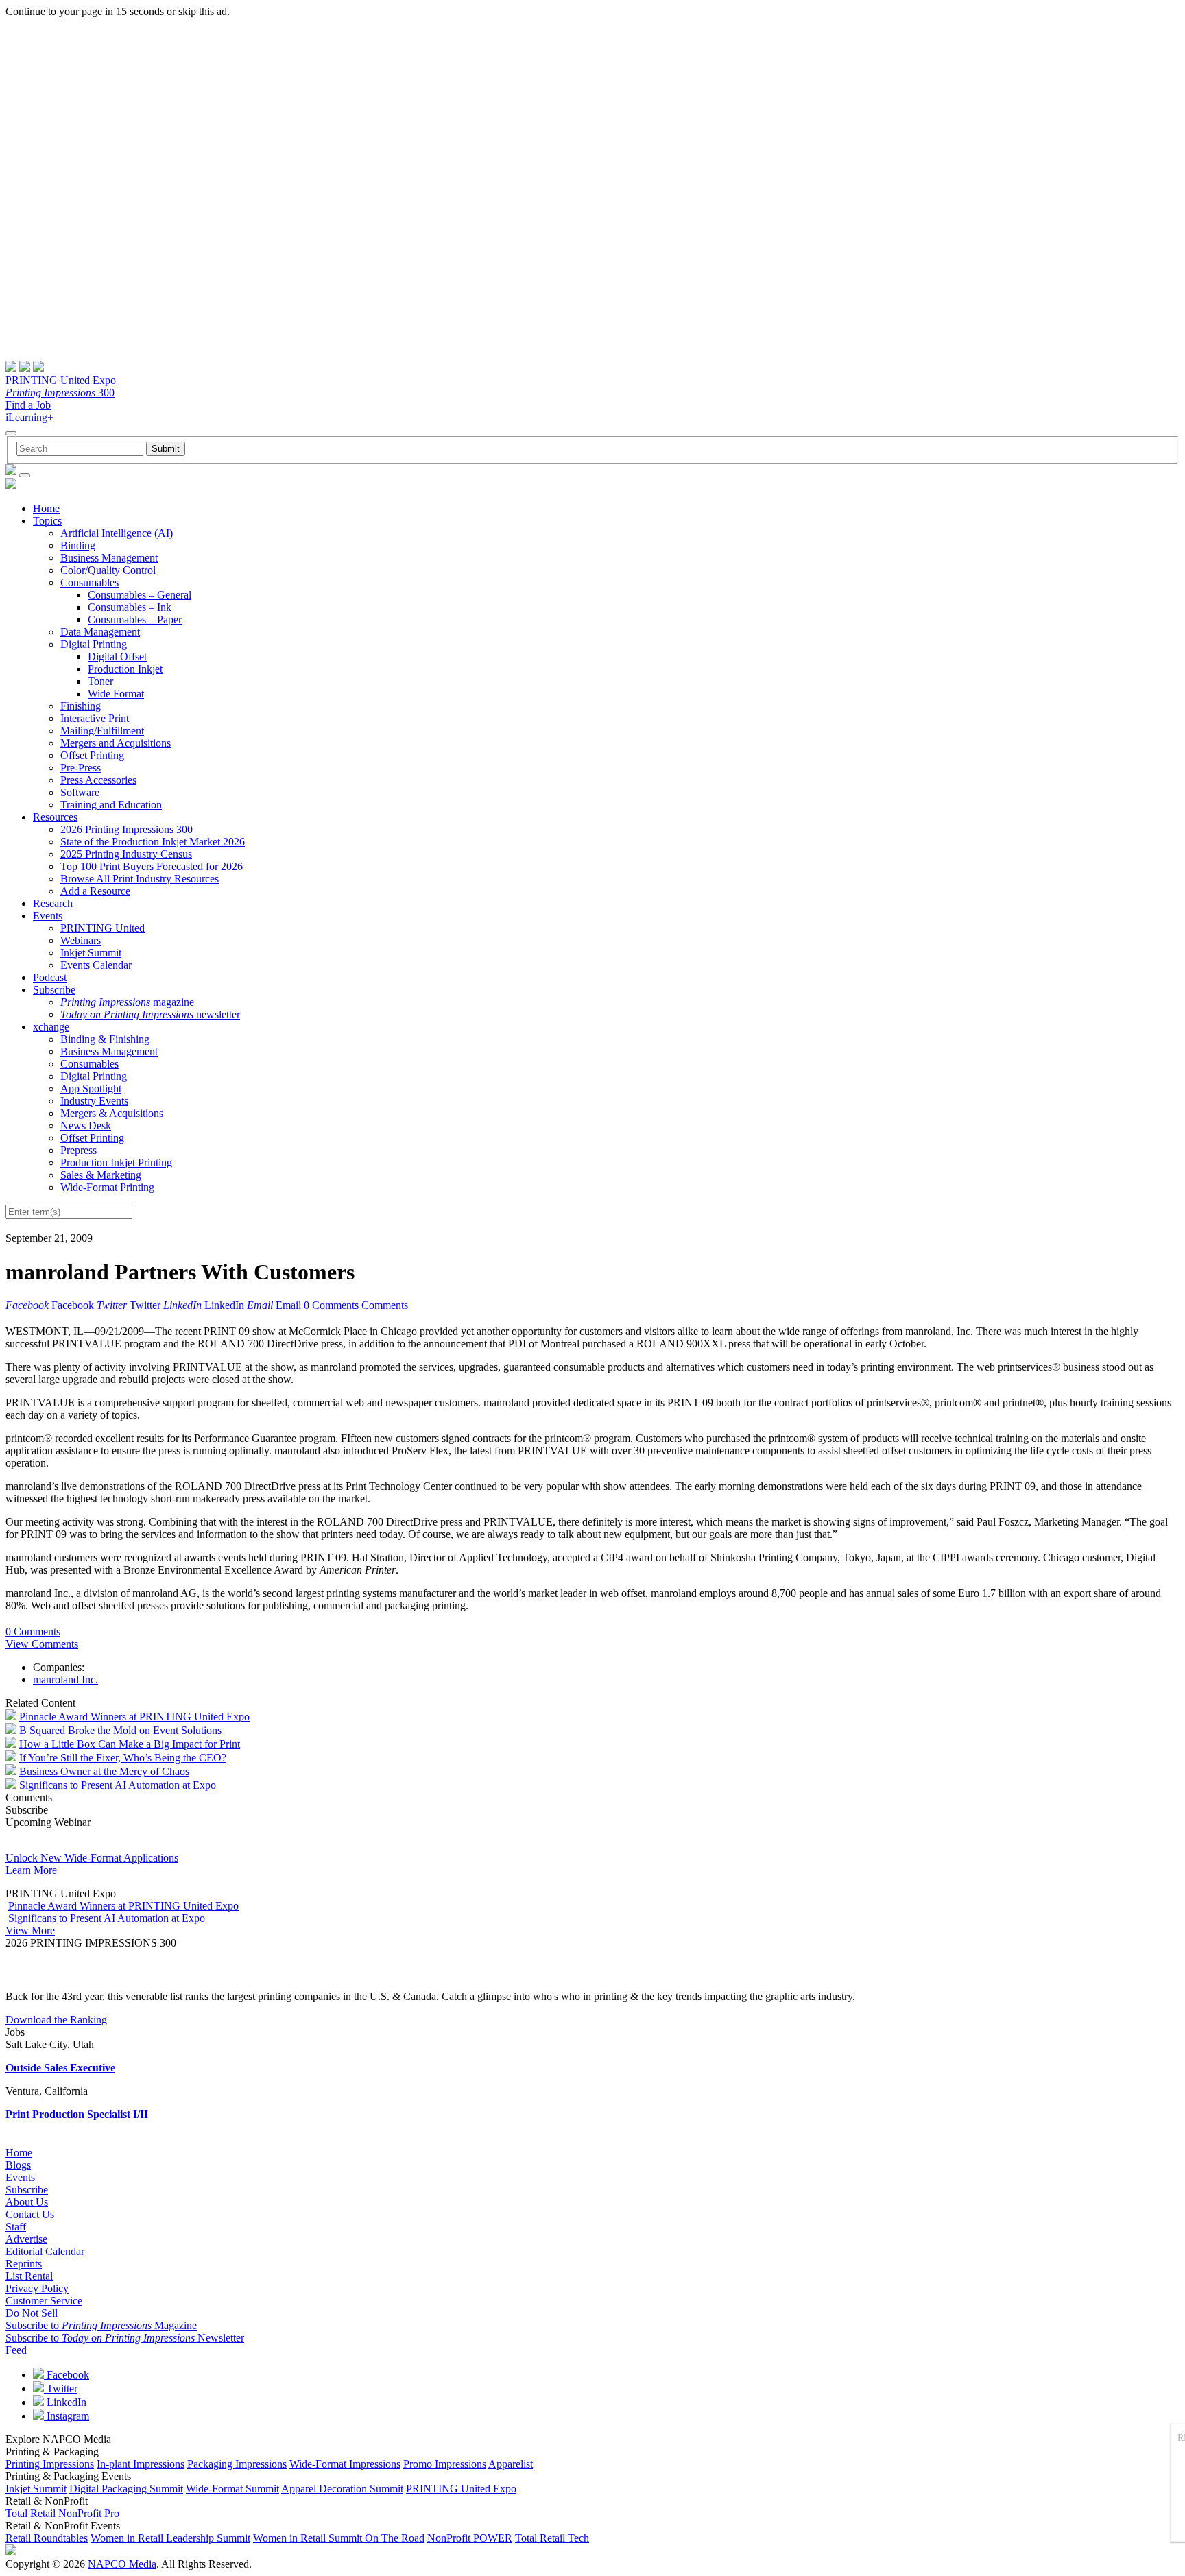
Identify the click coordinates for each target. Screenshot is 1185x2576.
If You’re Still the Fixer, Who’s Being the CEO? (123, 1758)
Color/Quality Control (108, 570)
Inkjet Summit (91, 953)
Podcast (50, 977)
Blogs (18, 2165)
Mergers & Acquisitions (112, 1113)
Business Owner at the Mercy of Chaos (104, 1771)
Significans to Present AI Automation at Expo (118, 1785)
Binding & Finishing (105, 1039)
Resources (55, 817)
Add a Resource (95, 891)
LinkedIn (65, 2402)
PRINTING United (103, 928)
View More (30, 1930)
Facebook (67, 2375)
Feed (16, 2350)
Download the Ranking (56, 2020)
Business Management (109, 558)
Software (80, 792)
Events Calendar (96, 965)
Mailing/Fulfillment (102, 731)
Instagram (67, 2416)
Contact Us (30, 2214)
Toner (100, 681)
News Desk (86, 1126)
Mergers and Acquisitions (116, 743)
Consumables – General (140, 595)
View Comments (42, 1644)
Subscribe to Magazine (101, 2325)
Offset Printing (92, 755)
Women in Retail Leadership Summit (170, 2538)
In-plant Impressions (141, 2464)
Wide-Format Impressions (345, 2464)
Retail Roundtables (47, 2538)
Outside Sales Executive (60, 2068)
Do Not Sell (32, 2313)
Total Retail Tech (552, 2538)
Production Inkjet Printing (116, 1163)
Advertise (26, 2239)
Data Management (100, 632)
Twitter (61, 2388)
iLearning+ (29, 417)
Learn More (31, 1870)
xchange (51, 1027)
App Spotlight (91, 1088)
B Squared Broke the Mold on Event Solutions (120, 1730)
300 (60, 393)
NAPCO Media (122, 2564)
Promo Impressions (445, 2464)
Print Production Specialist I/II (77, 2114)
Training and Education (111, 805)
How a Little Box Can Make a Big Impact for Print (130, 1744)
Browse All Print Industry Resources (140, 879)
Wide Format (116, 694)
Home (46, 508)
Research (53, 903)
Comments (385, 1305)
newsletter (150, 1014)
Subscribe (54, 990)
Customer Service (44, 2301)
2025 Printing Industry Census (126, 854)
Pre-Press (81, 768)
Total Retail (31, 2513)
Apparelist (511, 2464)
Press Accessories (98, 780)
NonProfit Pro (89, 2513)
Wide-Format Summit (232, 2489)
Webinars (81, 940)
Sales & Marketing (101, 1175)
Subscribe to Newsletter (125, 2338)
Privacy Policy (37, 2288)
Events (48, 916)
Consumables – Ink (130, 607)
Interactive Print (95, 718)
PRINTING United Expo (61, 380)
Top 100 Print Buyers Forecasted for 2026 (152, 866)
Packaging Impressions (237, 2464)
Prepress (79, 1150)
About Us (27, 2202)
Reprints (24, 2264)
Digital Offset (117, 657)
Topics (47, 521)
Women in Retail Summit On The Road (339, 2538)
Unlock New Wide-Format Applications (92, 1858)
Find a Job (28, 405)
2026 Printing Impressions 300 (127, 829)
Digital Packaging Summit (126, 2489)
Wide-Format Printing (107, 1187)
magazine (127, 1002)
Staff (16, 2227)
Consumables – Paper (135, 619)
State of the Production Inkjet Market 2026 (153, 842)
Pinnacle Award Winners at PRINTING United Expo (134, 1717)
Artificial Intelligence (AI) (117, 533)
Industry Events (94, 1101)
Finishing (81, 706)
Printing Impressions (50, 2464)
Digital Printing (94, 644)
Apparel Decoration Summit (342, 2489)
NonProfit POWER (470, 2538)
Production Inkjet (125, 669)
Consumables (89, 582)
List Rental (29, 2276)
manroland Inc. (65, 1680)
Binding (78, 545)
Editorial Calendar (45, 2251)
